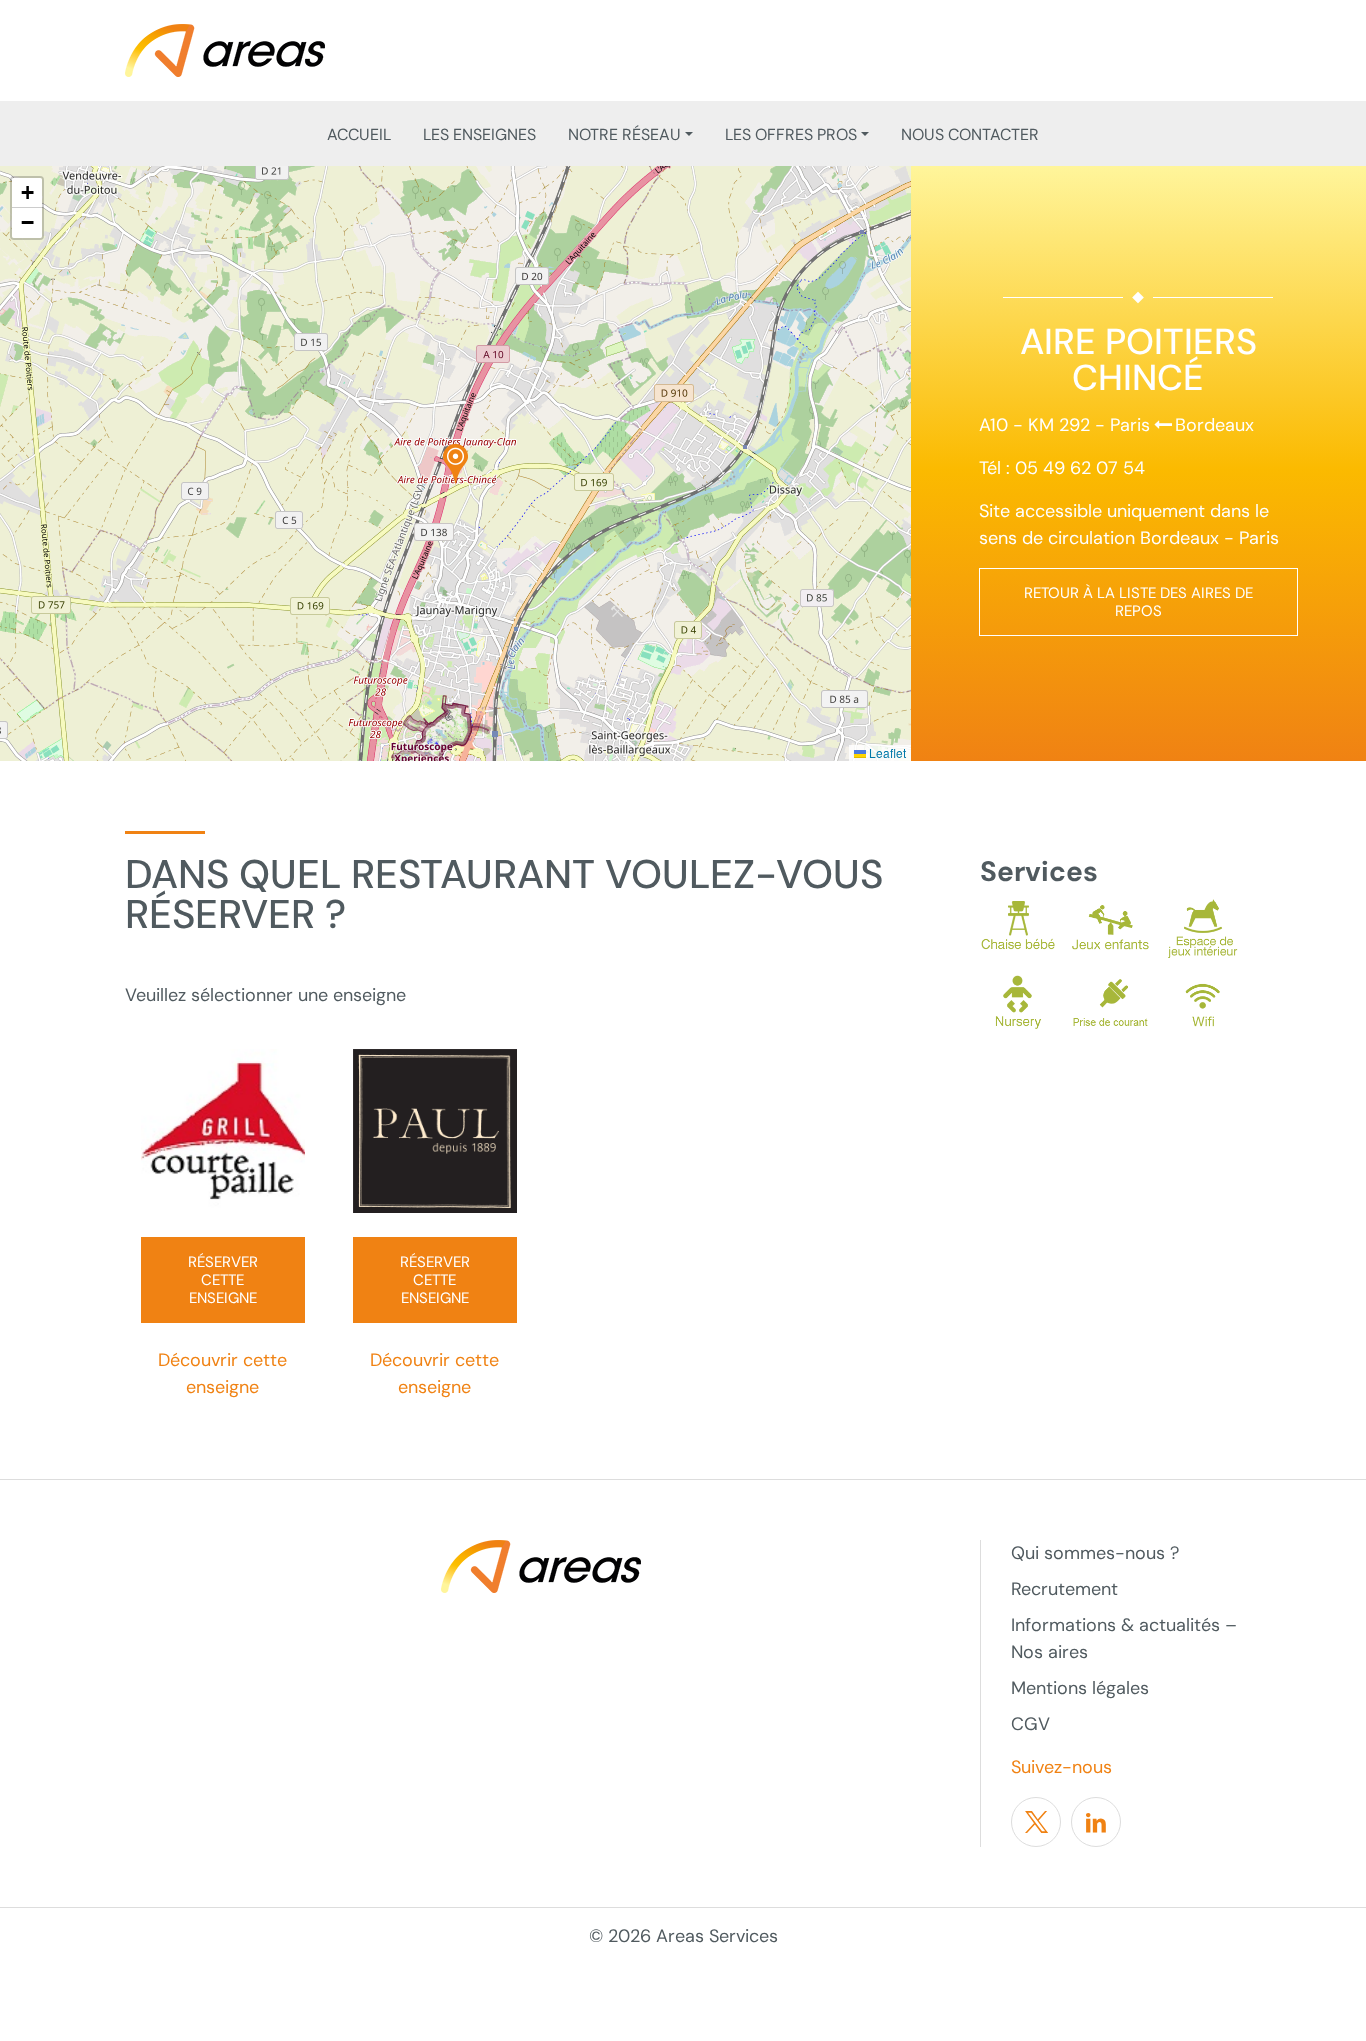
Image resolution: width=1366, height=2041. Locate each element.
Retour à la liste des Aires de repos (1138, 602)
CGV (1030, 1724)
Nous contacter (970, 134)
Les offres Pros (791, 134)
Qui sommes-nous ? (1095, 1553)
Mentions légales (1080, 1688)
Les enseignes (479, 134)
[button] (455, 464)
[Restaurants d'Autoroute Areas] (225, 49)
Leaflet (886, 752)
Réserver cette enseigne (223, 1280)
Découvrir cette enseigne (222, 1373)
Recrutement (1064, 1589)
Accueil (359, 134)
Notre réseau (624, 134)
